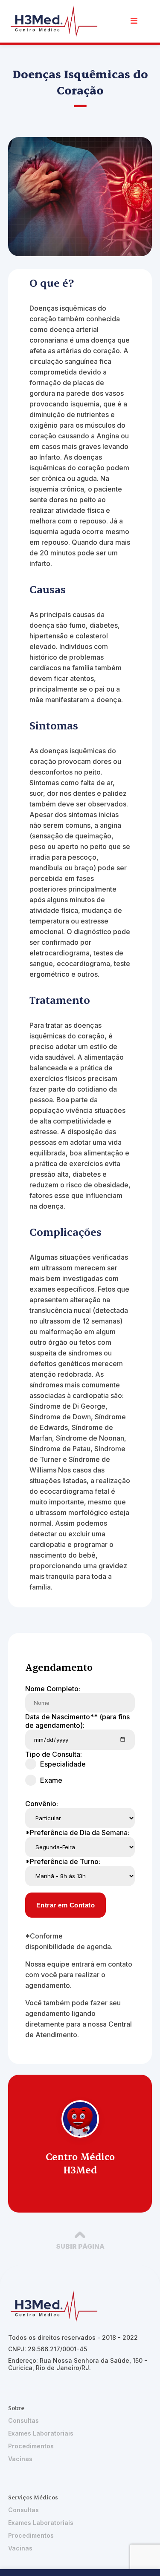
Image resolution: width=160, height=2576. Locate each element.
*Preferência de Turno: (63, 1861)
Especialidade (63, 1764)
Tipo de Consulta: (54, 1754)
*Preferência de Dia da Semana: (77, 1833)
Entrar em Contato (66, 1905)
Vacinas (20, 2459)
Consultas (23, 2420)
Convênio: (42, 1804)
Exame (51, 1780)
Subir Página (80, 2246)
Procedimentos (31, 2446)
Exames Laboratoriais (41, 2433)
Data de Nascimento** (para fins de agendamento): (77, 1721)
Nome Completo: (53, 1689)
